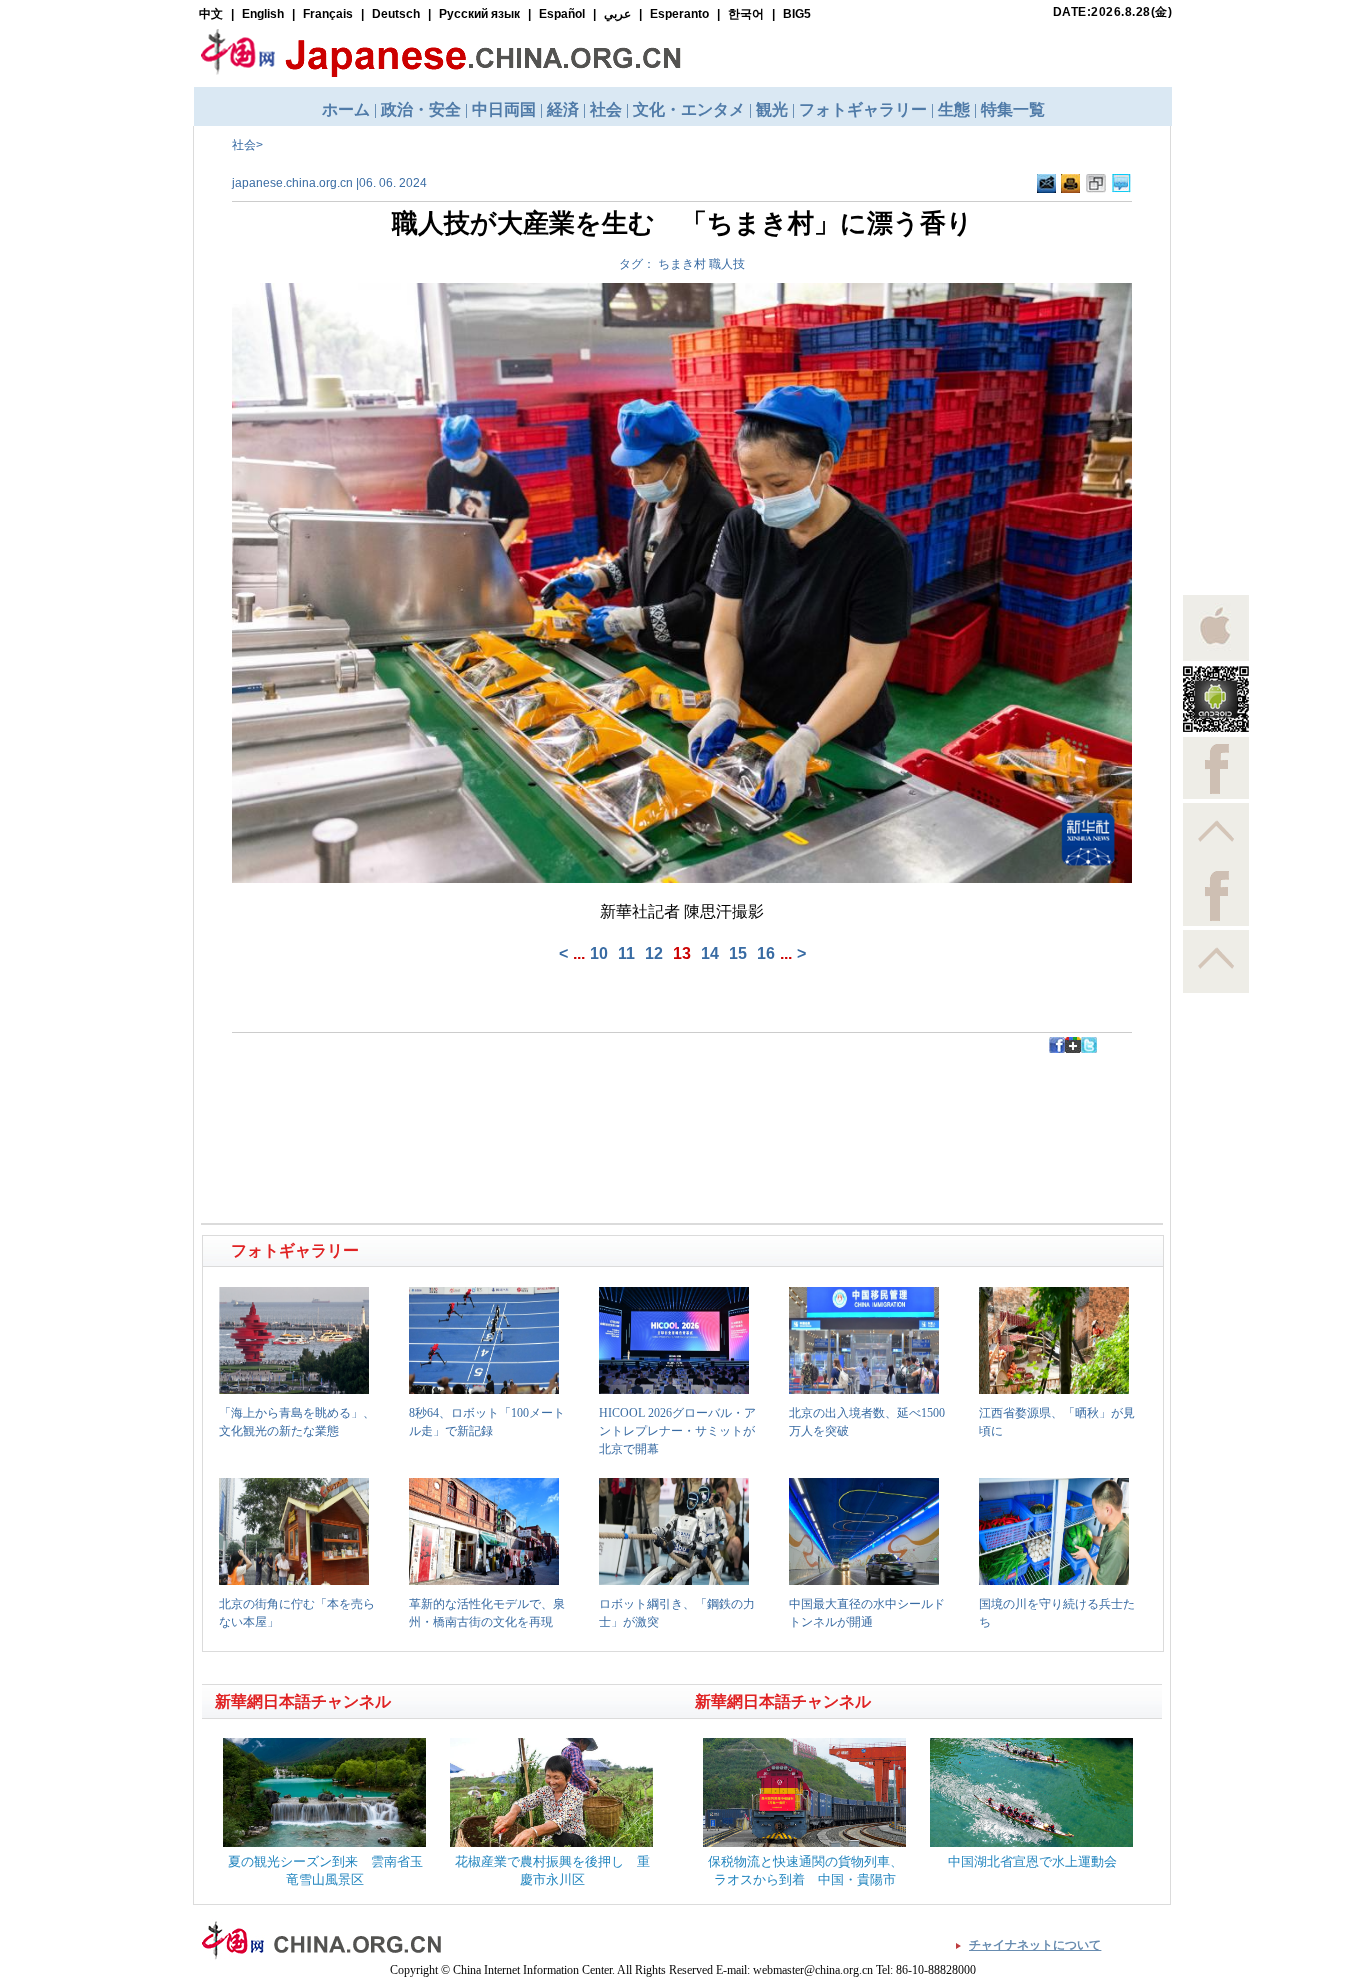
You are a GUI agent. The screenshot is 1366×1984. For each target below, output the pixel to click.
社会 (244, 145)
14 (710, 953)
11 (626, 953)
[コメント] (1121, 184)
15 (738, 953)
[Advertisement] (444, 1098)
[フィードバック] (1046, 184)
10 (599, 953)
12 (654, 953)
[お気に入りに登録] (1096, 184)
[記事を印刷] (1070, 184)
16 (766, 953)
